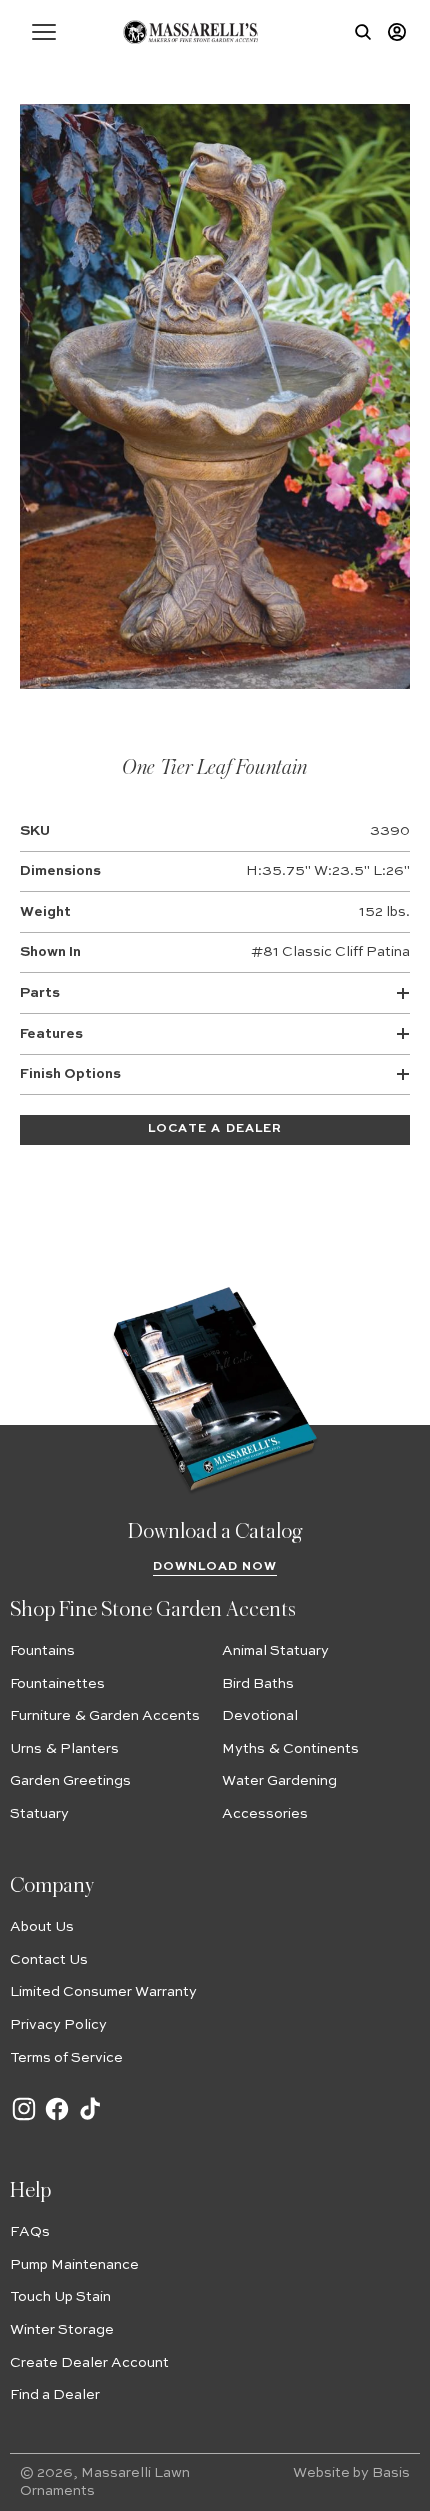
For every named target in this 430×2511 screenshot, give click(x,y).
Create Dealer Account (89, 2363)
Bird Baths (258, 1684)
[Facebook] (57, 2119)
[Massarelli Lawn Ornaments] (190, 32)
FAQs (30, 2232)
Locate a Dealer (215, 1129)
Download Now (215, 1567)
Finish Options (70, 1074)
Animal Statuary (275, 1651)
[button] (44, 32)
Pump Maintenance (74, 2265)
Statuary (39, 1814)
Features (51, 1034)
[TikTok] (90, 2119)
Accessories (265, 1814)
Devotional (260, 1716)
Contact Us (49, 1960)
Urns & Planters (64, 1749)
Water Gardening (279, 1781)
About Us (42, 1927)
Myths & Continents (290, 1749)
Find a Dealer (55, 2395)
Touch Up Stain (60, 2297)
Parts (40, 993)
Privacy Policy (58, 2025)
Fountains (42, 1651)
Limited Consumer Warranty (103, 1992)
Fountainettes (57, 1684)
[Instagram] (24, 2119)
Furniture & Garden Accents (105, 1716)
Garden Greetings (70, 1781)
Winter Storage (62, 2330)
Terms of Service (66, 2058)
